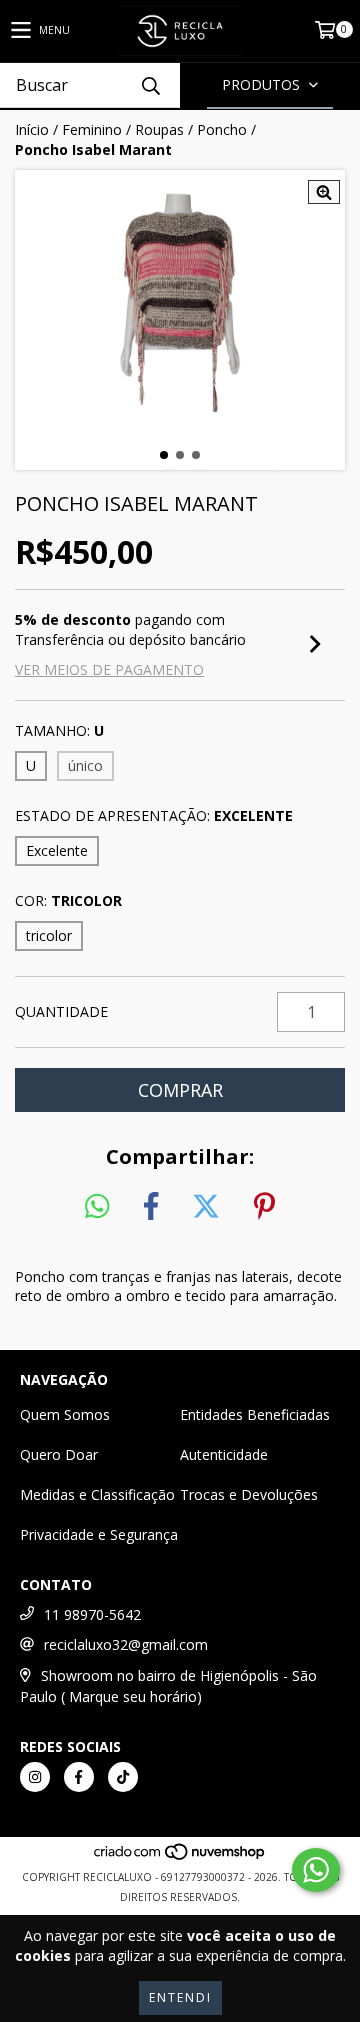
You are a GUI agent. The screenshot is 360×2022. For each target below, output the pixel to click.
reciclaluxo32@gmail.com (126, 1644)
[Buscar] (150, 85)
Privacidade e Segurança (99, 1534)
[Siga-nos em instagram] (35, 1777)
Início (32, 129)
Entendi (180, 1997)
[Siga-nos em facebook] (79, 1777)
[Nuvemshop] (180, 1857)
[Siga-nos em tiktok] (123, 1777)
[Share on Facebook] (151, 1207)
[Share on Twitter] (206, 1207)
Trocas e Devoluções (249, 1494)
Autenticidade (224, 1454)
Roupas (159, 129)
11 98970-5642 (92, 1614)
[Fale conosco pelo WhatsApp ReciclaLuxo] (316, 1870)
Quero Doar (59, 1454)
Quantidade (61, 1011)
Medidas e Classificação (97, 1494)
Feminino (92, 129)
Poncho (222, 129)
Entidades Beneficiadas (255, 1414)
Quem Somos (65, 1414)
